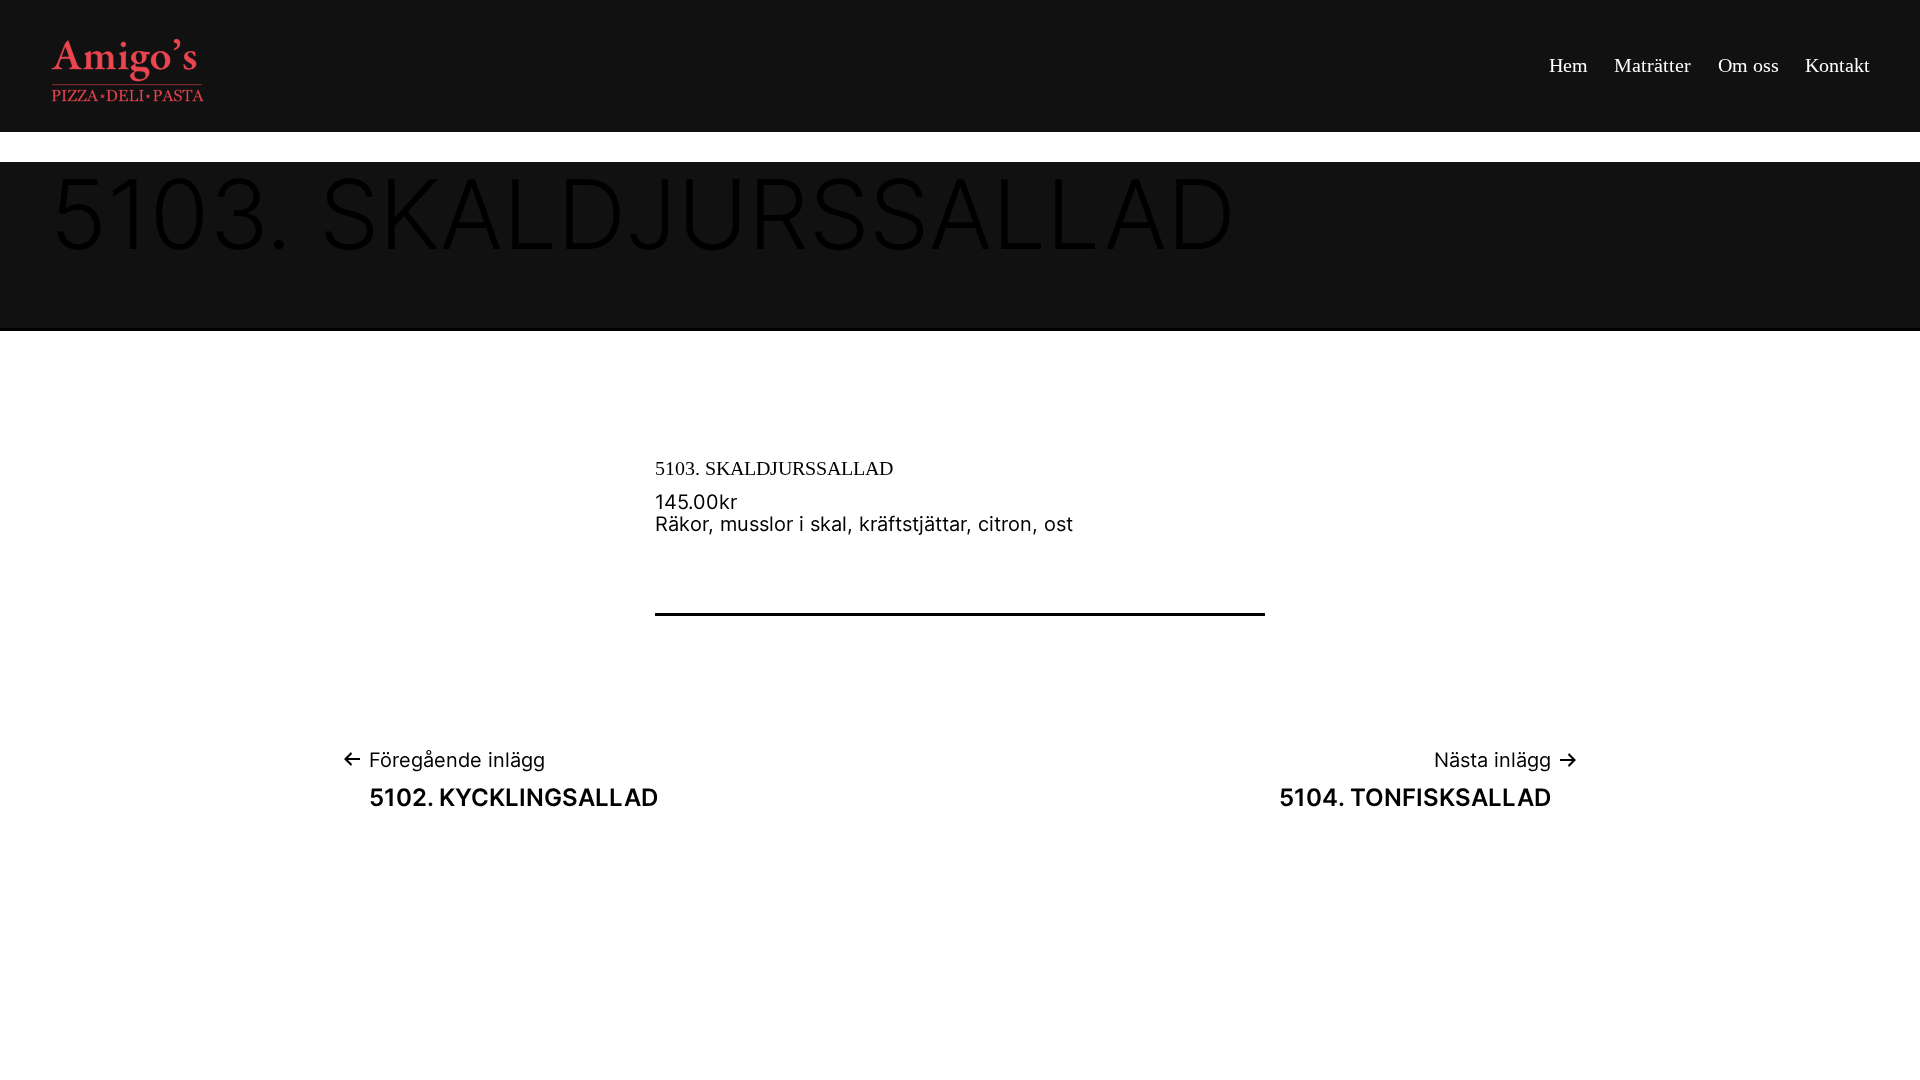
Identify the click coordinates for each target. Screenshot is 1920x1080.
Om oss (1748, 65)
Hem (1568, 65)
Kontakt (1837, 65)
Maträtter (1652, 65)
